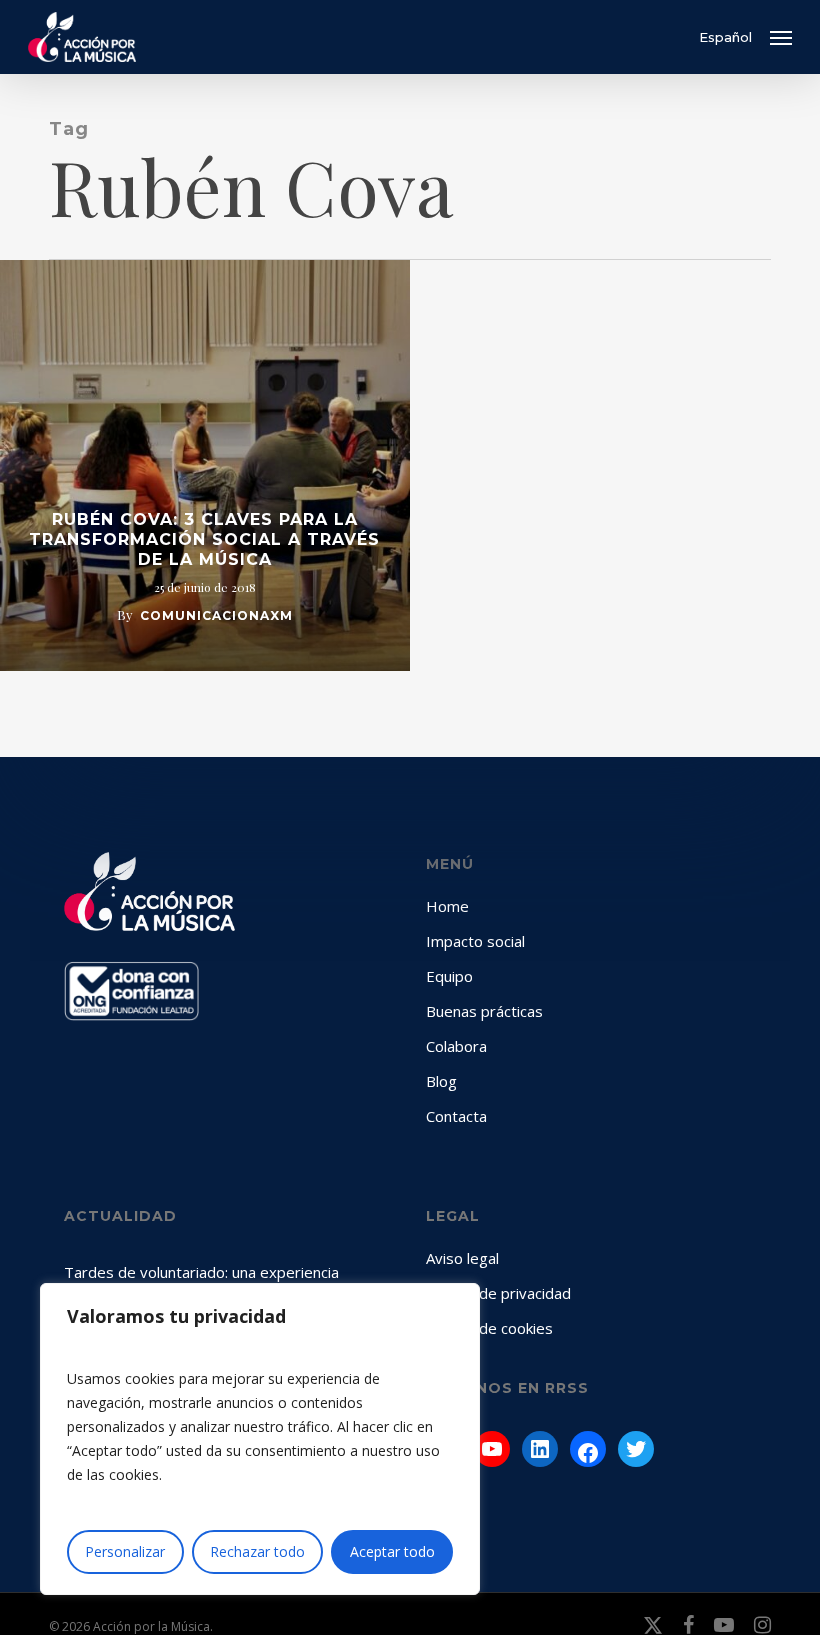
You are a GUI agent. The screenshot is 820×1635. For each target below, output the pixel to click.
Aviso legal (462, 1258)
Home (447, 906)
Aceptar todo (392, 1551)
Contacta (456, 1116)
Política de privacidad (498, 1293)
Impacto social (475, 941)
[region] (260, 1439)
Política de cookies (489, 1328)
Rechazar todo (257, 1551)
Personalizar (125, 1551)
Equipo (449, 976)
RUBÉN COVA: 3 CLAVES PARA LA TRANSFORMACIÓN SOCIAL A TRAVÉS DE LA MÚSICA (204, 539)
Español (725, 37)
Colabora (456, 1046)
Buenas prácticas (484, 1011)
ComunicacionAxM (216, 615)
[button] (781, 37)
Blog (441, 1081)
